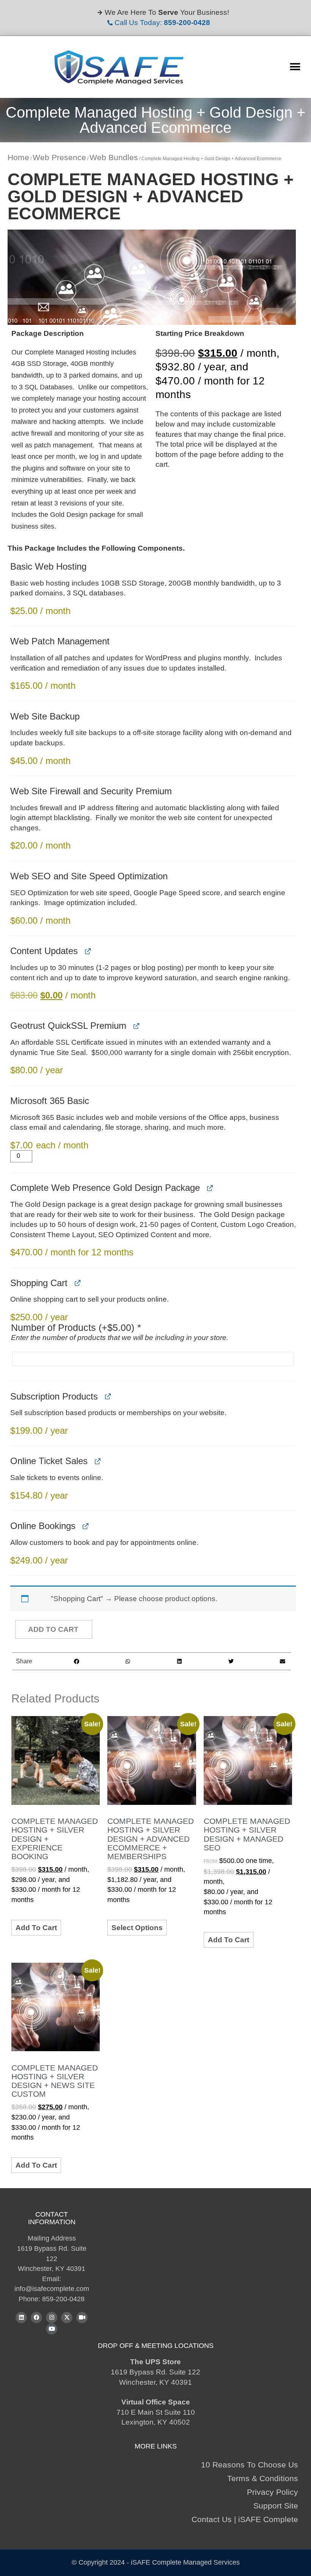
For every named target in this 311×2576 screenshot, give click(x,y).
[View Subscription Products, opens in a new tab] (108, 1397)
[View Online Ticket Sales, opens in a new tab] (97, 1461)
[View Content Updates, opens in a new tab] (87, 951)
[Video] (82, 2318)
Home (18, 157)
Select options (137, 1928)
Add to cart (53, 1629)
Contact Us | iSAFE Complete (245, 2519)
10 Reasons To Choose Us (250, 2465)
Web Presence (59, 157)
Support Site (276, 2506)
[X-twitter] (67, 2318)
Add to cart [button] (36, 1928)
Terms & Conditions (263, 2478)
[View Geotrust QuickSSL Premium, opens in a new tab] (136, 1026)
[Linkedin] (21, 2318)
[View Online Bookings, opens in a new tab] (85, 1526)
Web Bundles (114, 157)
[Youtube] (52, 2329)
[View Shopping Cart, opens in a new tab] (77, 1283)
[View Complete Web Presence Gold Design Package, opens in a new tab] (210, 1188)
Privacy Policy (273, 2492)
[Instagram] (52, 2318)
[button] (295, 67)
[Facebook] (36, 2318)
